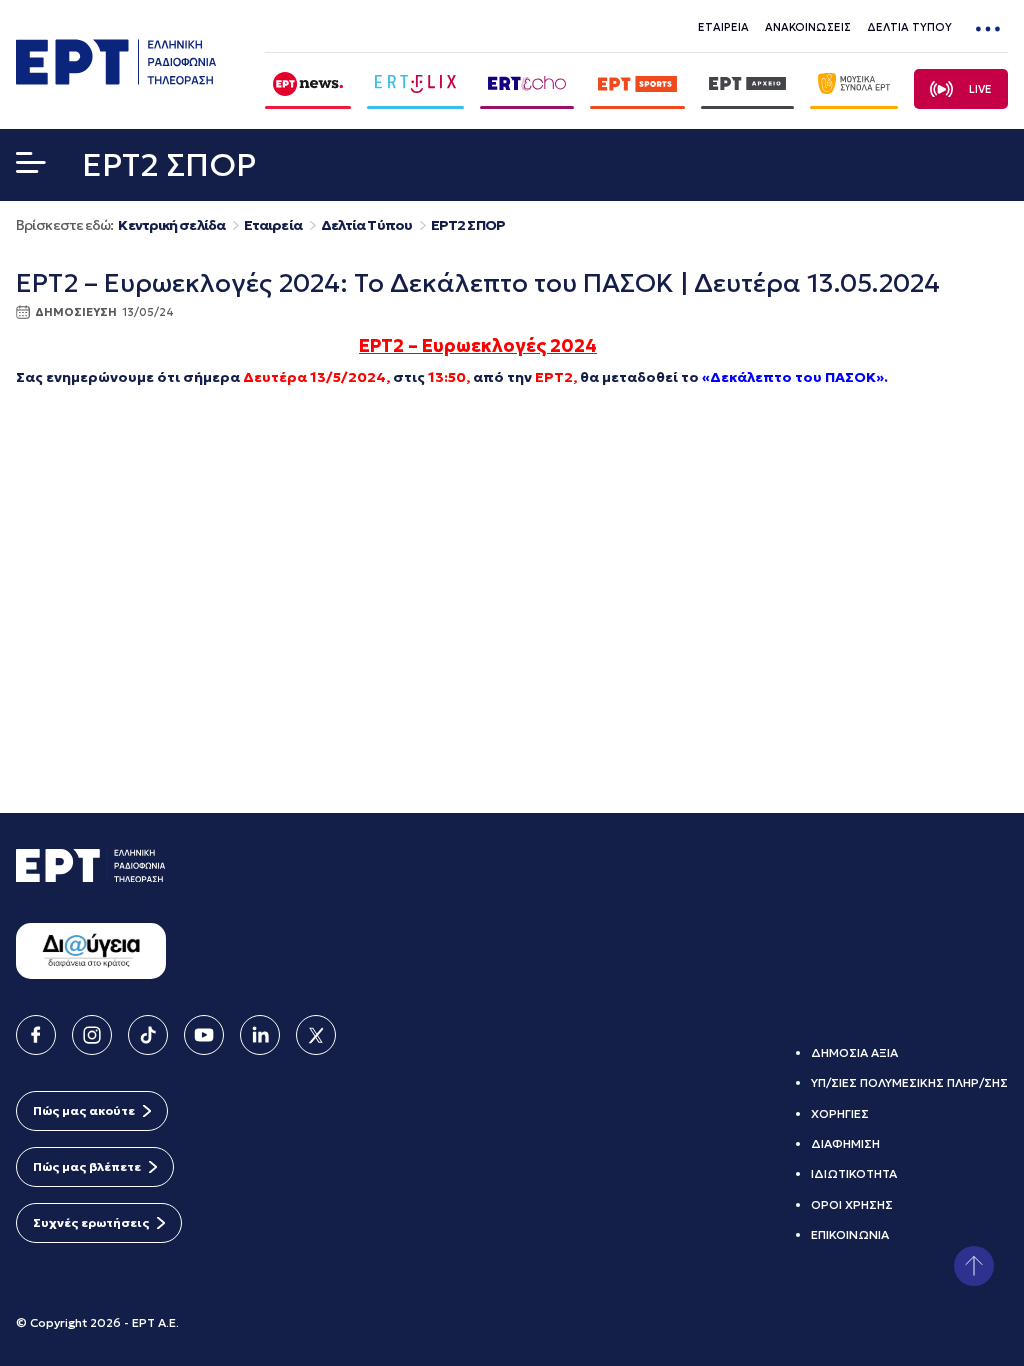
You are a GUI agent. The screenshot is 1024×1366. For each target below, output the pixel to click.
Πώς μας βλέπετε (87, 1166)
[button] (31, 167)
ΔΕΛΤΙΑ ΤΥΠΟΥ (909, 27)
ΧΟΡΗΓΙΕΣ (840, 1113)
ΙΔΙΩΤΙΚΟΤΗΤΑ (854, 1173)
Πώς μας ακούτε (84, 1110)
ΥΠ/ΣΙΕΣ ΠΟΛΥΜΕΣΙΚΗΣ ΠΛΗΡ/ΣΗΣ (909, 1082)
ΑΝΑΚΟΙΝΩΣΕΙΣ (808, 27)
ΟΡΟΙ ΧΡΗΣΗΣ (852, 1204)
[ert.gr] (116, 79)
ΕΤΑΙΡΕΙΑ (723, 27)
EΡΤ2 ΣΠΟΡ (468, 225)
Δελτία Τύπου (366, 225)
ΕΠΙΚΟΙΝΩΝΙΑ (850, 1234)
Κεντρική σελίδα (171, 225)
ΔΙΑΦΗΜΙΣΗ (845, 1143)
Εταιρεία (273, 225)
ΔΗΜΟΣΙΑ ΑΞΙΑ (854, 1052)
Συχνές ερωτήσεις (91, 1222)
